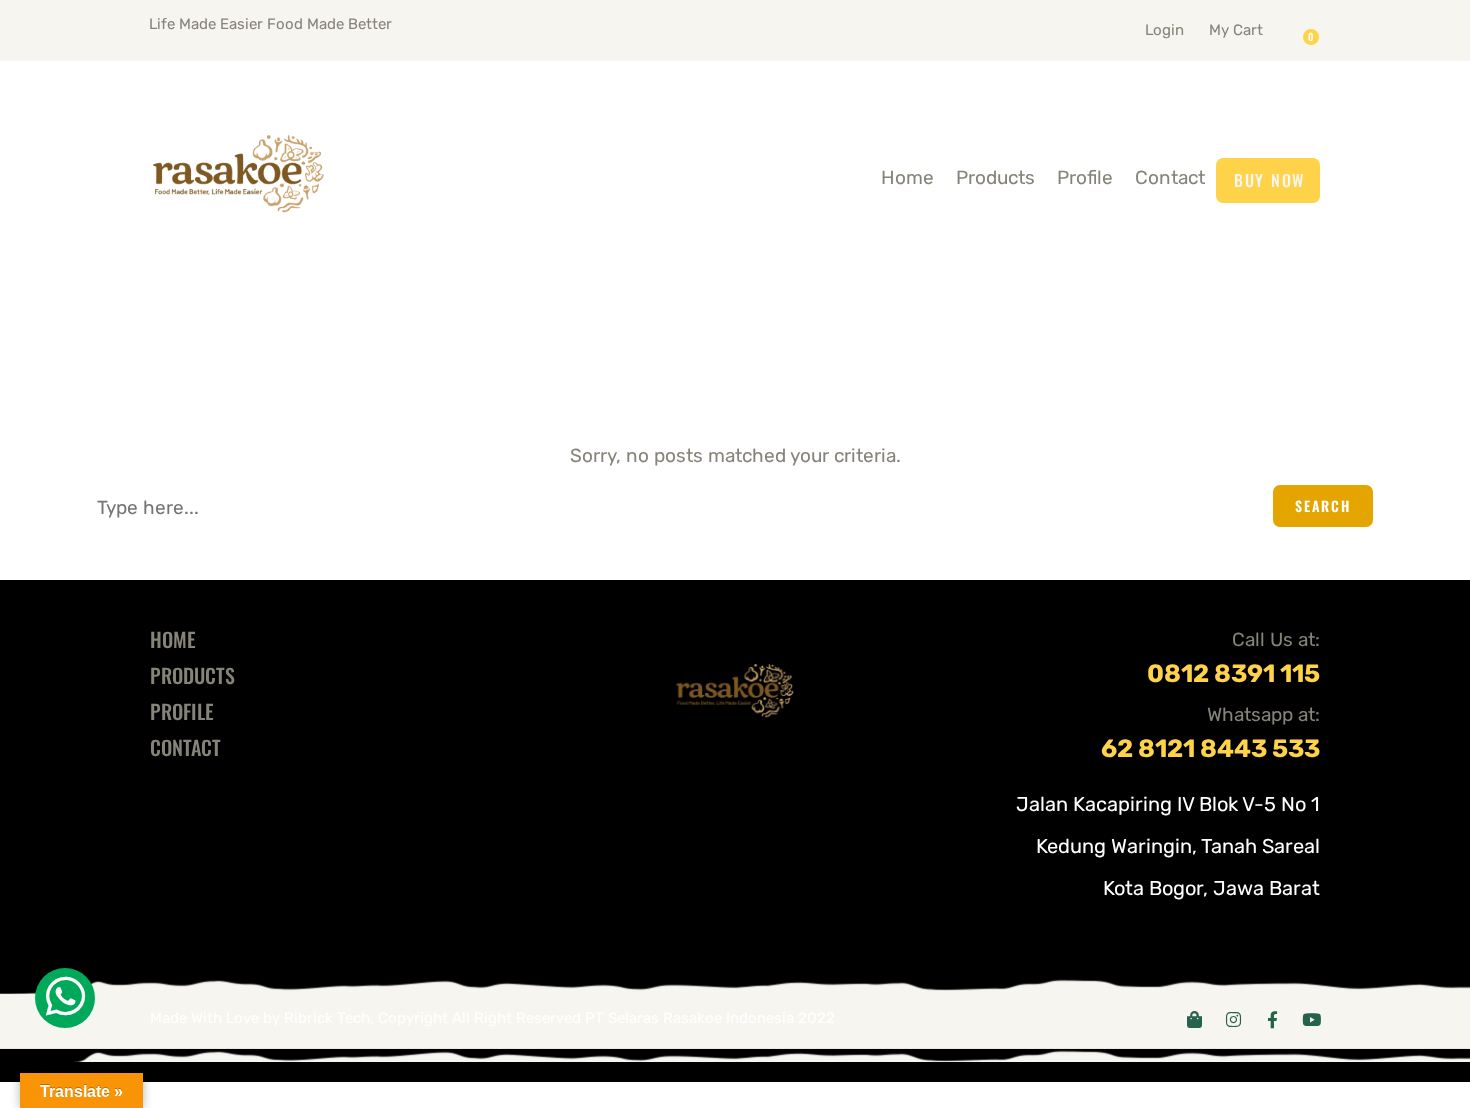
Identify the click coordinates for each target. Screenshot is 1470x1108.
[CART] (1316, 30)
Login (1164, 30)
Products (995, 177)
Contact (1170, 177)
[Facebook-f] (1272, 1019)
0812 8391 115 (1233, 673)
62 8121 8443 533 (1210, 748)
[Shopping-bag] (1194, 1019)
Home (907, 177)
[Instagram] (1233, 1019)
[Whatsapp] (65, 998)
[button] (1260, 26)
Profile (1085, 177)
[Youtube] (1311, 1019)
